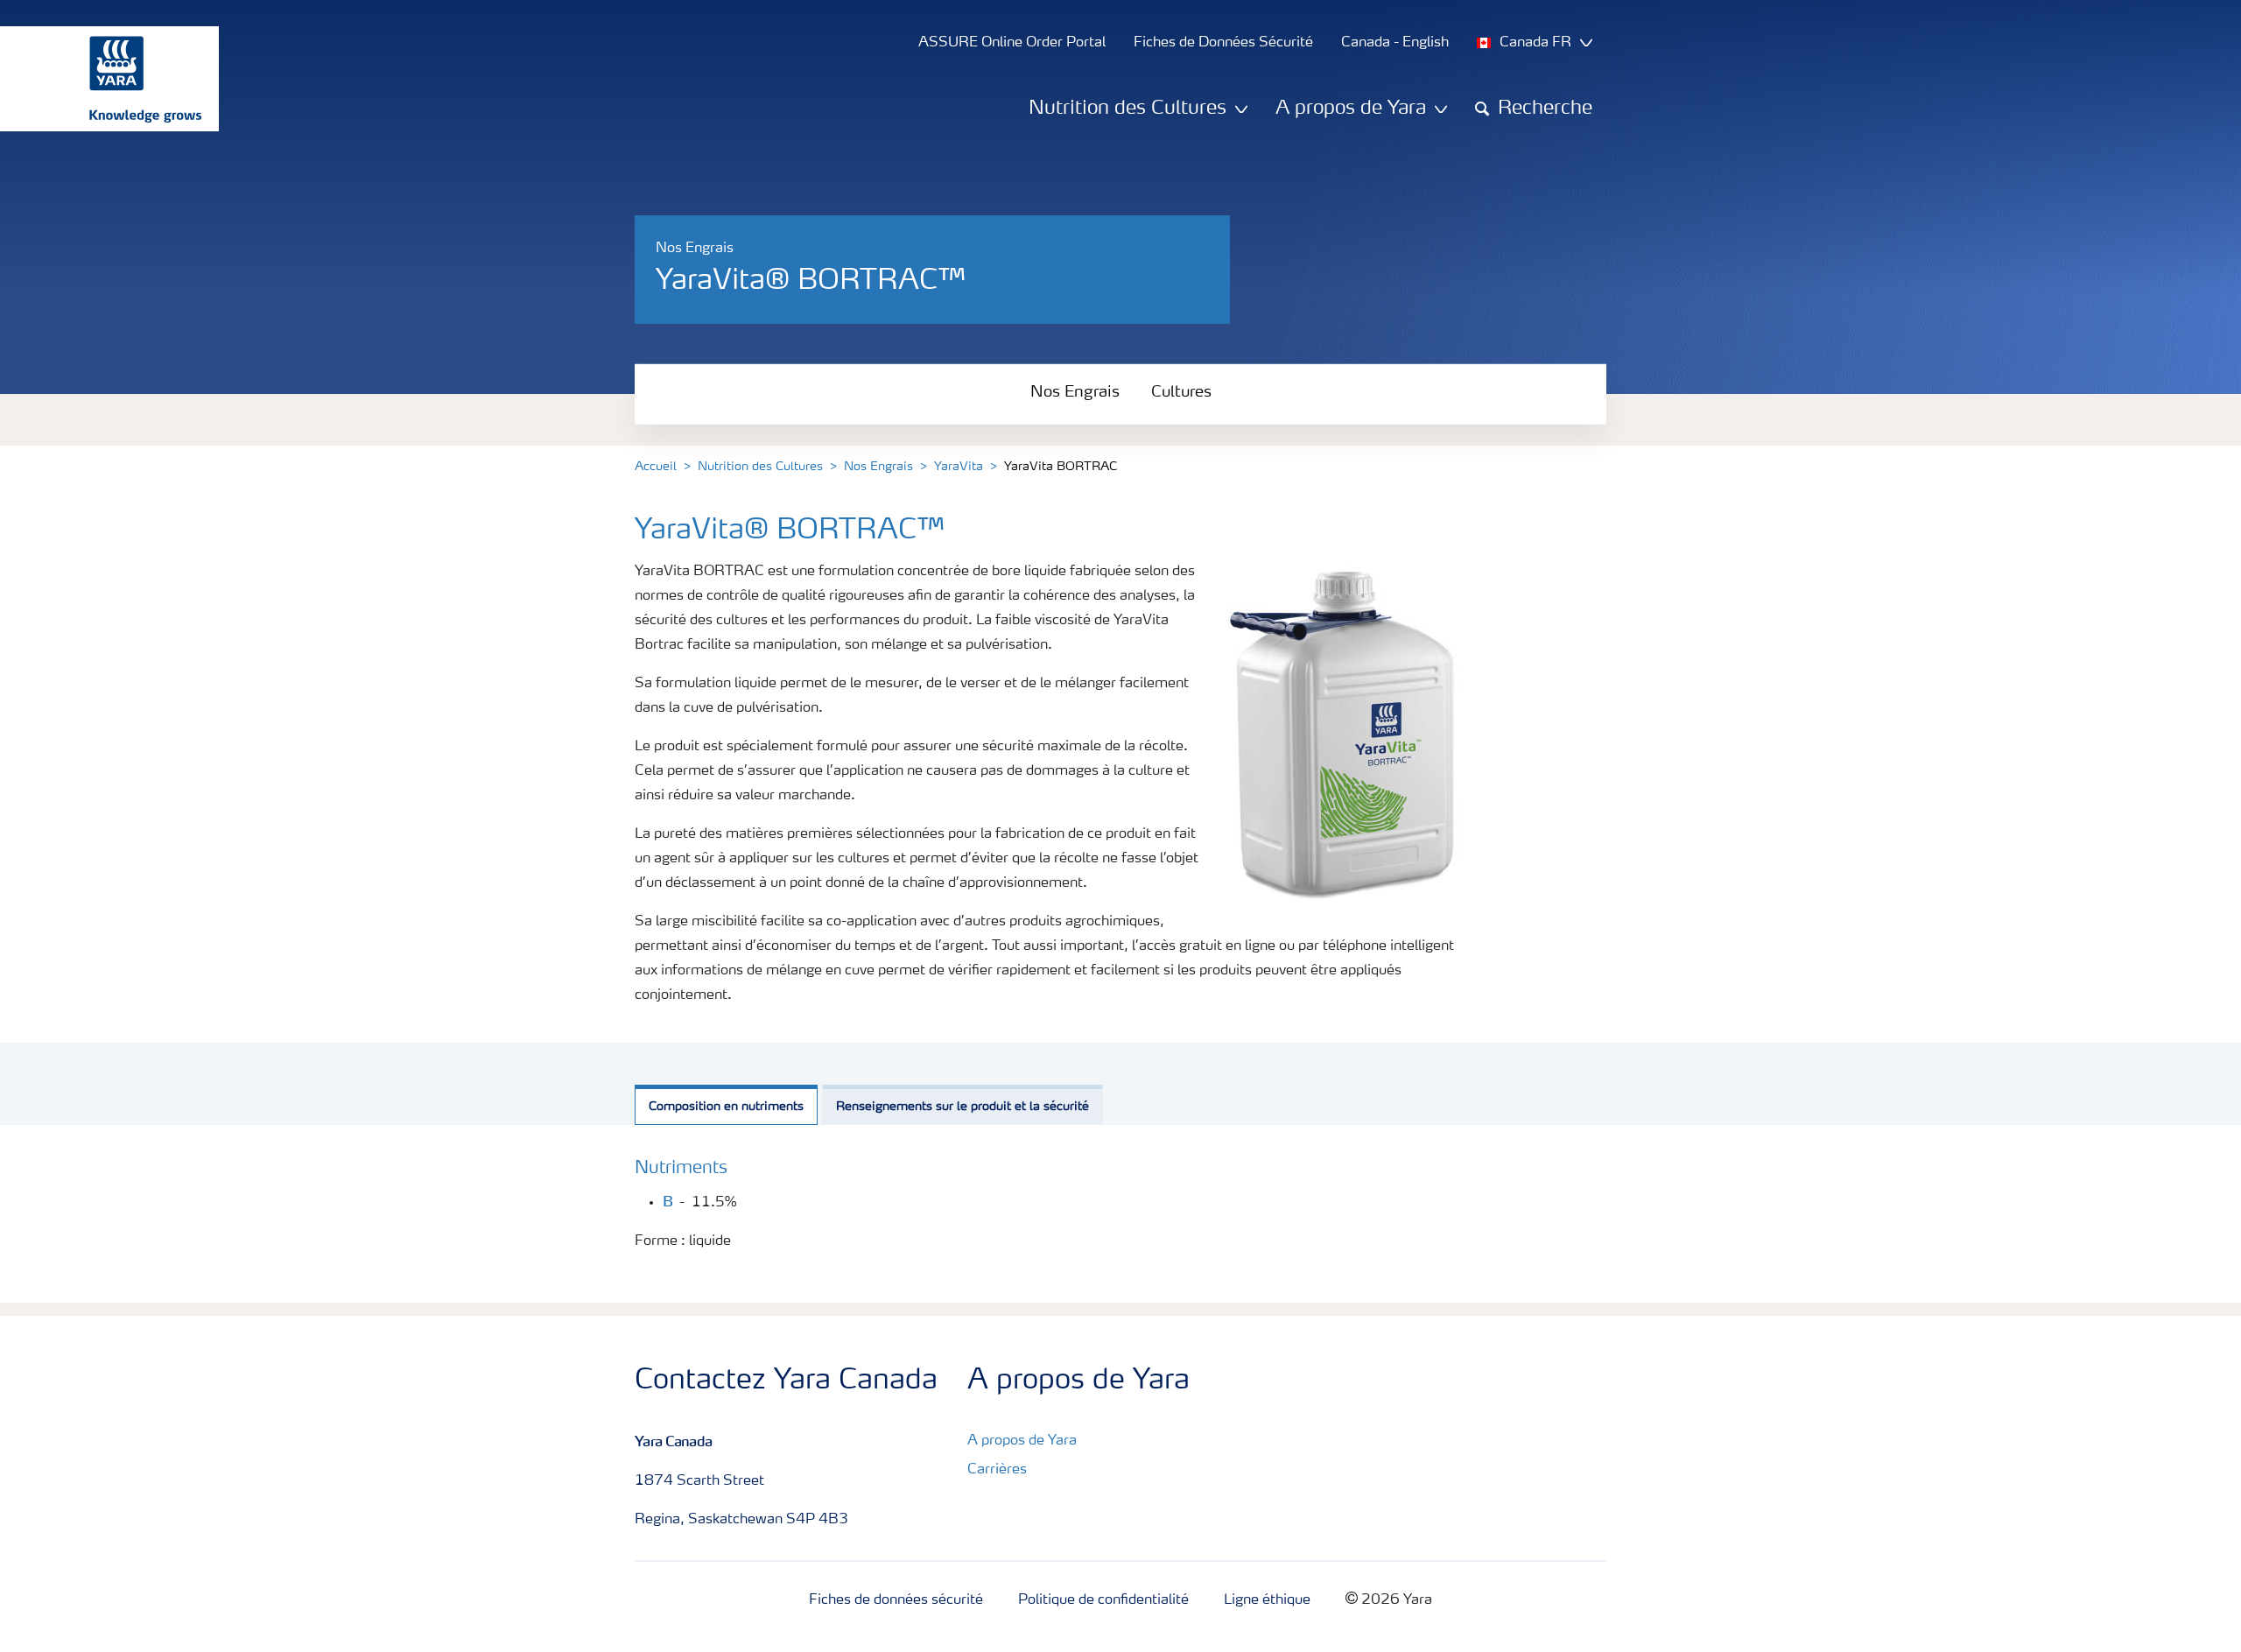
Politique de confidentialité (1103, 1600)
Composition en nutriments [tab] (726, 1107)
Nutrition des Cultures (760, 467)
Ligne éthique (1267, 1600)
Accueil (656, 467)
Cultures (1181, 392)
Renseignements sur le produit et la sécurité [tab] (962, 1107)
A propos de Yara (1022, 1441)
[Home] (101, 79)
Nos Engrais (1075, 392)
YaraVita (959, 467)
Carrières (997, 1470)
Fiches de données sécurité (896, 1600)
